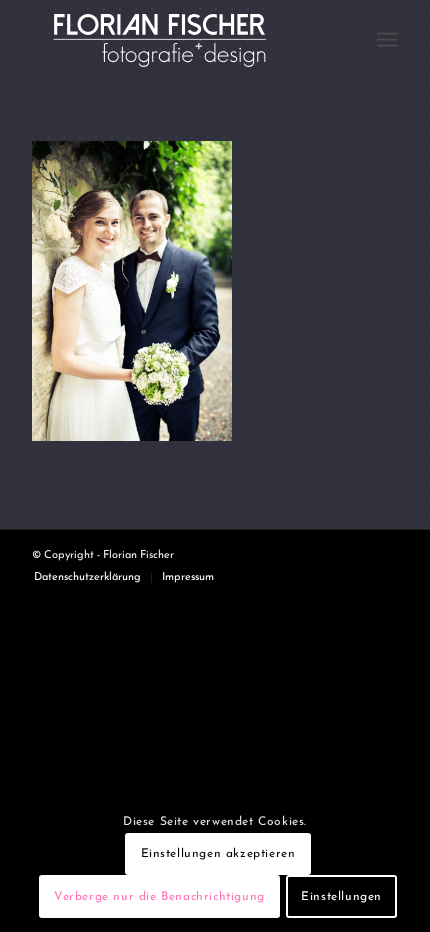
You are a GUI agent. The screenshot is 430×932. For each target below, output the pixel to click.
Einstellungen (341, 897)
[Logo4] (178, 40)
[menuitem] (387, 40)
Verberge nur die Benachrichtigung (159, 897)
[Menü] (387, 40)
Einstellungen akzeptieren (218, 854)
